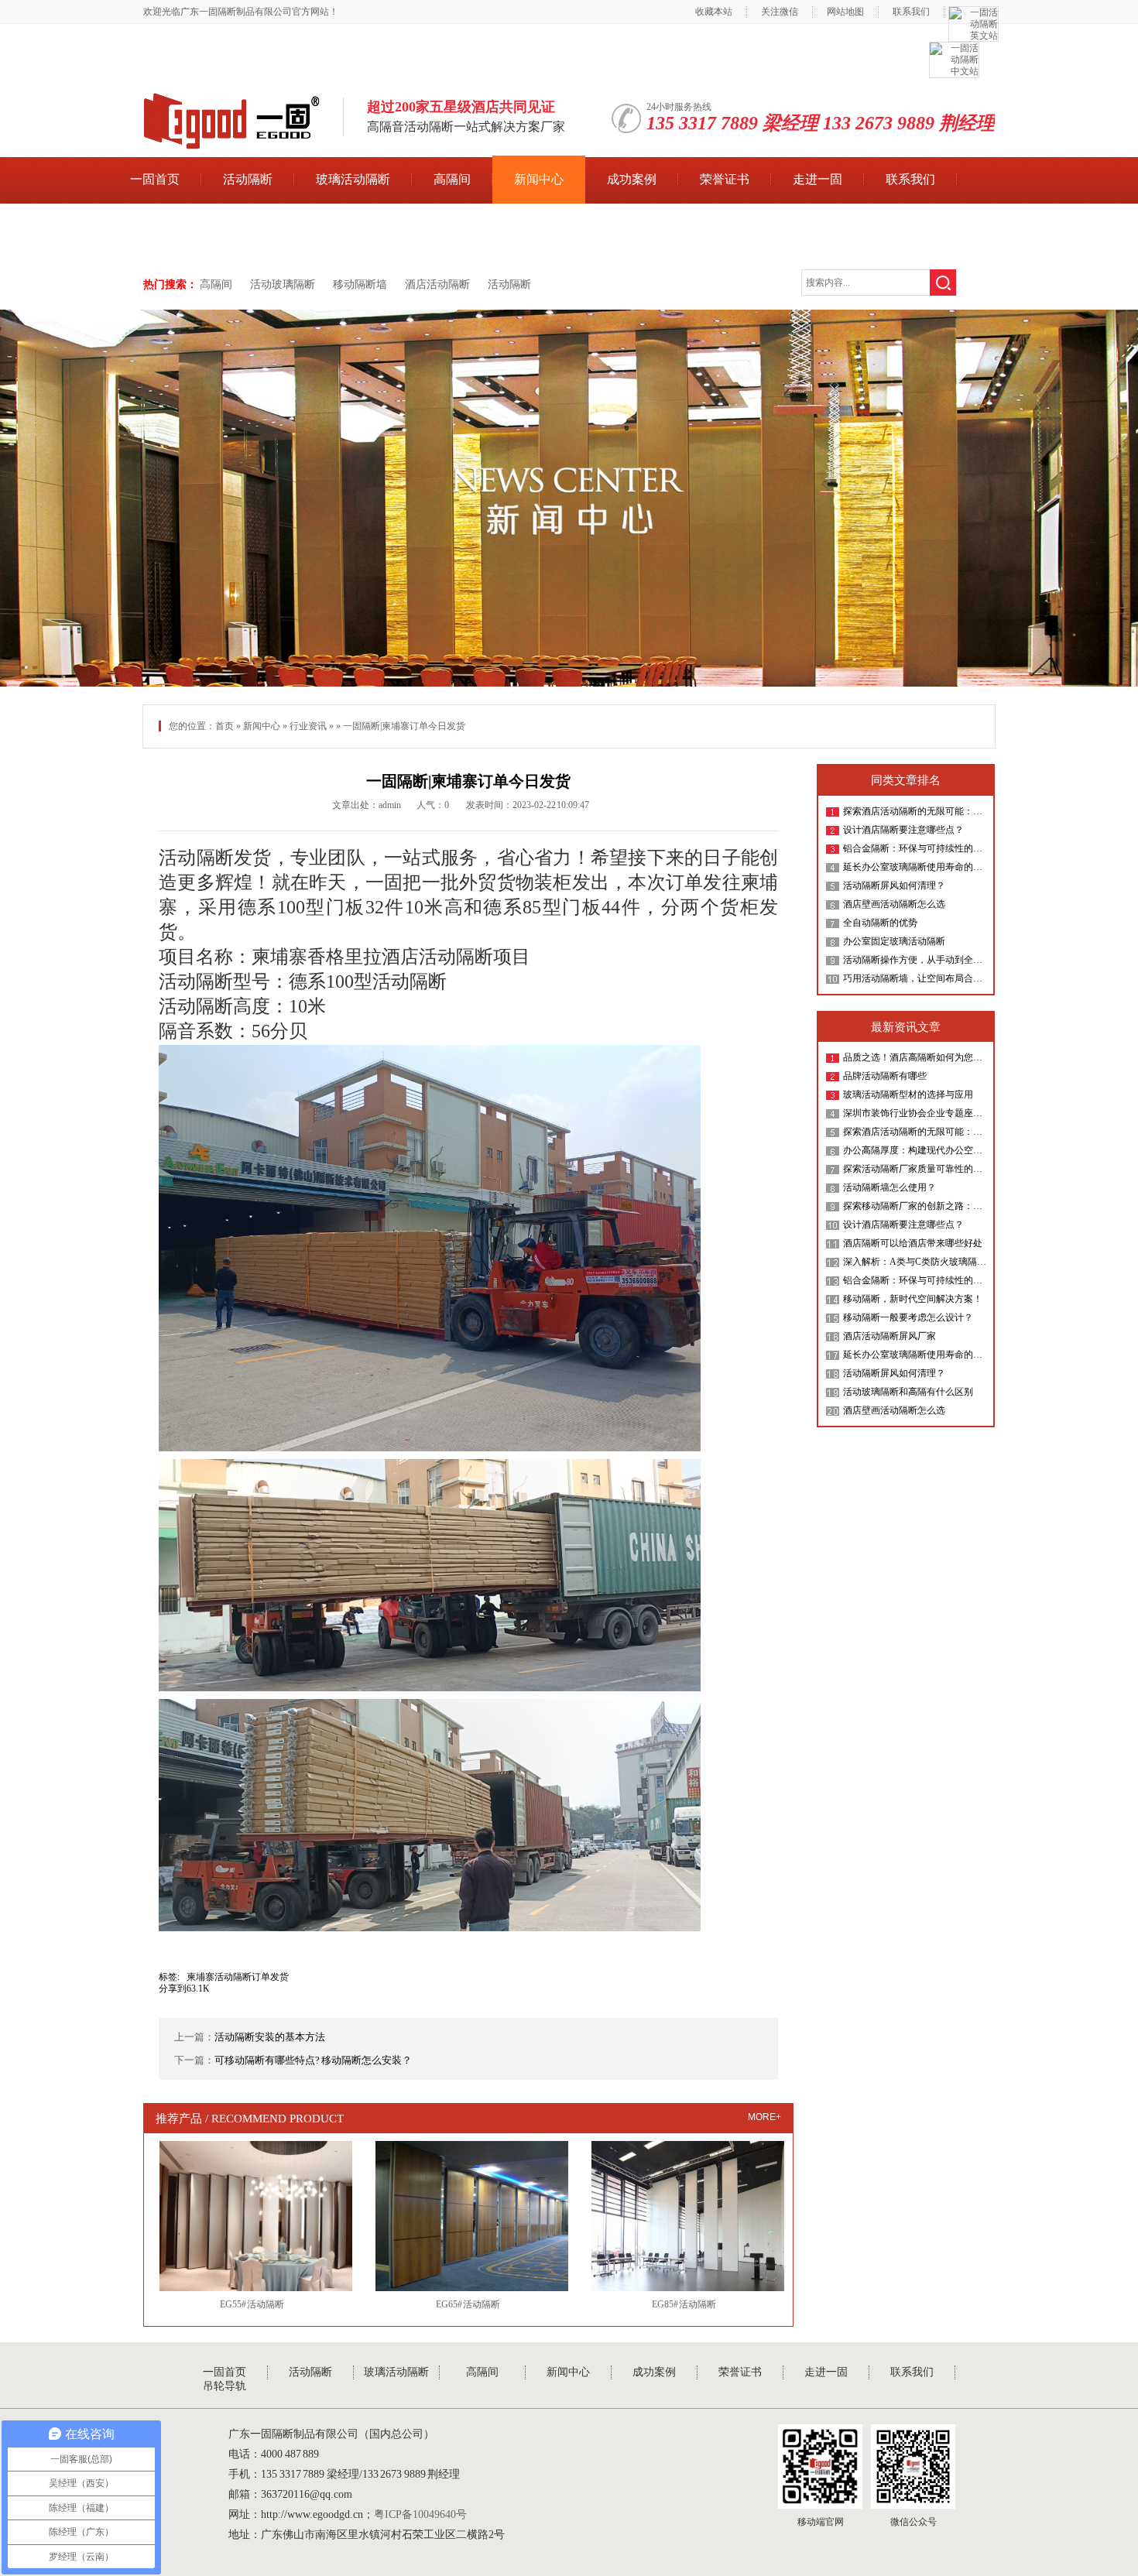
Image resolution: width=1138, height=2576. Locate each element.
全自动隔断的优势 (880, 923)
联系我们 (911, 12)
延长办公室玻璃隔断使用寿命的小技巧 (915, 867)
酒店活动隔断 (437, 284)
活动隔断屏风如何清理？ (894, 885)
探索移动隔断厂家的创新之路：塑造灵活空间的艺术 (915, 1206)
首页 (225, 726)
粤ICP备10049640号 (420, 2514)
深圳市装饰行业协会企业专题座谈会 (915, 1113)
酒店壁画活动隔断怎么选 (894, 904)
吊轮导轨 (155, 227)
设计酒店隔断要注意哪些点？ (903, 830)
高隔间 (452, 179)
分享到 (173, 1989)
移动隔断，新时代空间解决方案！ (913, 1299)
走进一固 (818, 179)
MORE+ (764, 2117)
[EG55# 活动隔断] (252, 2216)
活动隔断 (248, 179)
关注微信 (780, 12)
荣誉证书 (725, 179)
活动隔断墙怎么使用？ (889, 1187)
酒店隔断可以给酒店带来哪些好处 (913, 1243)
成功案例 (632, 179)
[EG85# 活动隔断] (684, 2216)
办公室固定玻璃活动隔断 (894, 941)
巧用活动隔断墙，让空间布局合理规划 (915, 978)
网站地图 (845, 12)
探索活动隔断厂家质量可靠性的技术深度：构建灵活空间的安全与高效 (915, 1169)
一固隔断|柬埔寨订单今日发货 (468, 781)
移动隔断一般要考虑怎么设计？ (908, 1317)
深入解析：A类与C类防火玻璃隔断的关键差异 (915, 1262)
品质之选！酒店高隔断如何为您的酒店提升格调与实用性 (915, 1057)
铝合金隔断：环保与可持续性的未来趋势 (915, 848)
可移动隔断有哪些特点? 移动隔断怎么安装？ (313, 2060)
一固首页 (155, 179)
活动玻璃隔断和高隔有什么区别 (908, 1392)
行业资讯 (308, 726)
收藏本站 (714, 12)
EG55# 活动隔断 (252, 2304)
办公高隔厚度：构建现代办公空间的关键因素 (915, 1150)
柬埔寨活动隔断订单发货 (238, 1977)
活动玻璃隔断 (283, 284)
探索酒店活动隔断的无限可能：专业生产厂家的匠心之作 (915, 811)
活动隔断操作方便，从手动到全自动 (915, 960)
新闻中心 (539, 179)
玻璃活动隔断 (353, 179)
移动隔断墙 (360, 284)
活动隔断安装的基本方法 (270, 2037)
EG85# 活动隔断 (684, 2304)
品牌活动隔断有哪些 (885, 1076)
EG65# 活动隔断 (468, 2304)
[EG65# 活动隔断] (468, 2216)
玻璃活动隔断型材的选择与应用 (908, 1094)
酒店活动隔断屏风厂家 (889, 1336)
